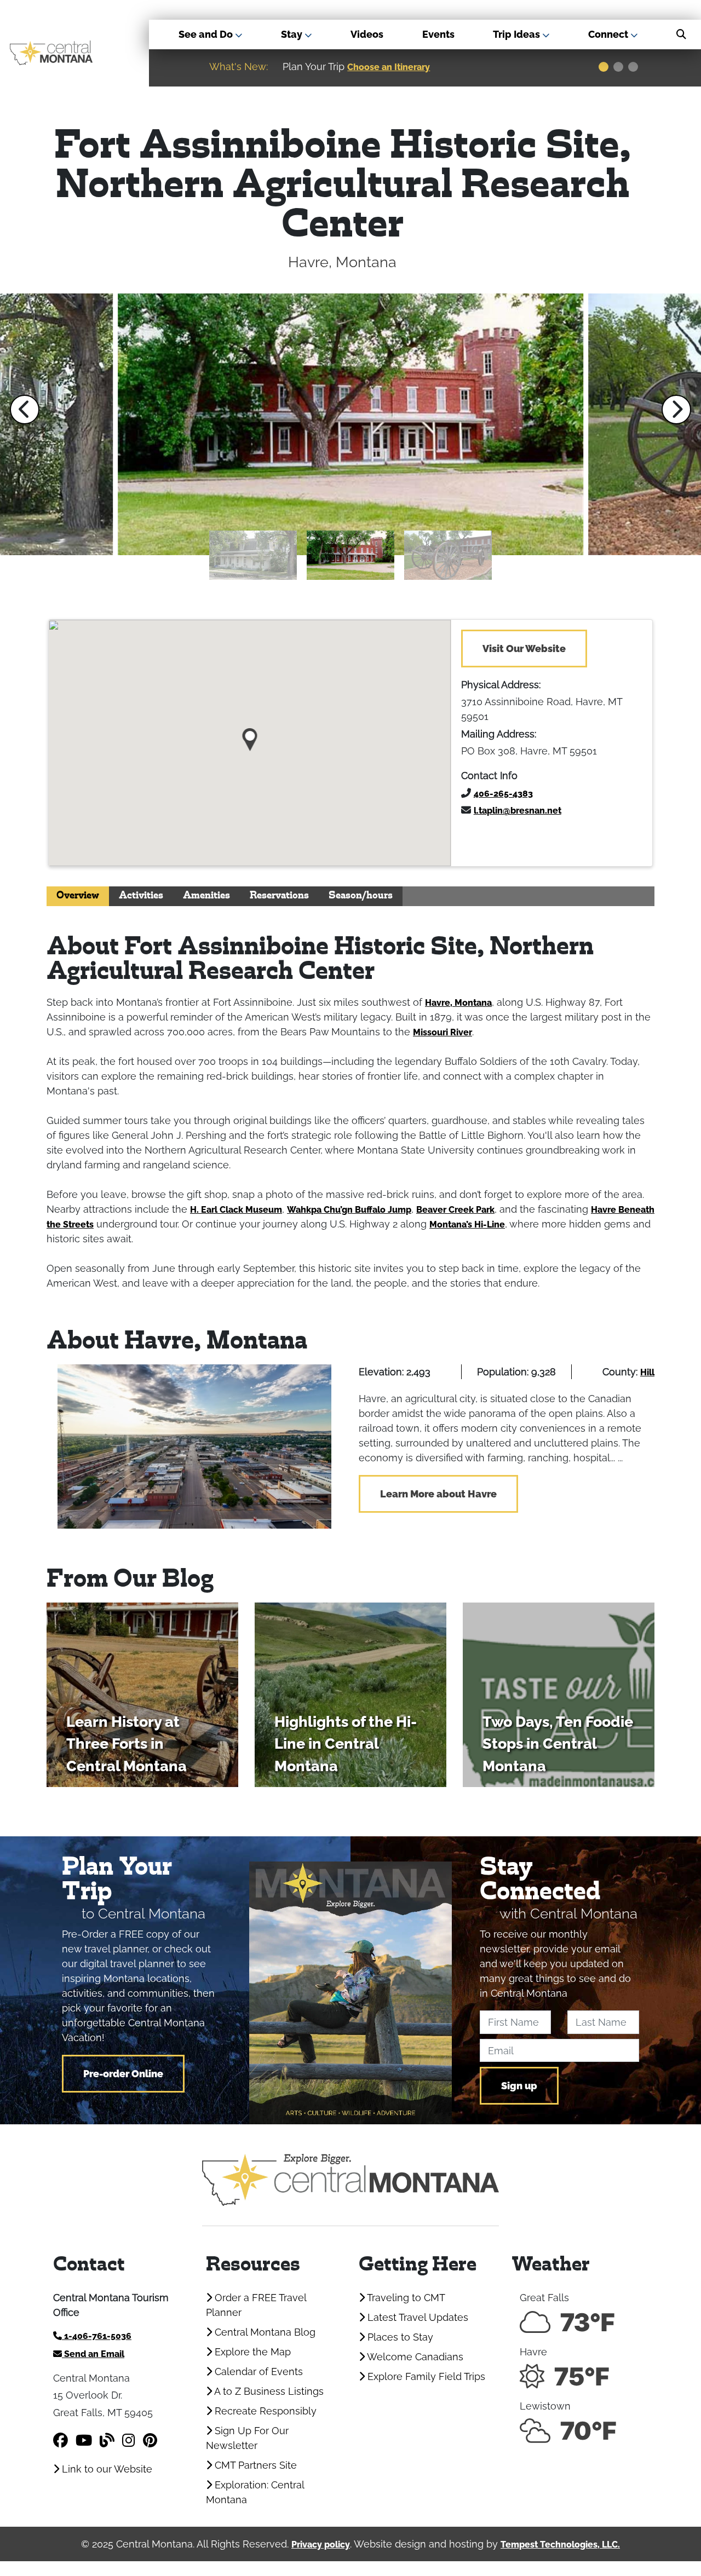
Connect (609, 34)
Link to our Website (106, 2469)
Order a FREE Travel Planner (256, 2305)
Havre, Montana (458, 1003)
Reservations (279, 896)
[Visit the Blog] (107, 2440)
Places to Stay (399, 2337)
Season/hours (361, 896)
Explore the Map (251, 2352)
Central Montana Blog (264, 2332)
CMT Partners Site (254, 2465)
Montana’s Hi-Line (467, 1224)
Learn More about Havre (438, 1494)
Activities (141, 896)
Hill (647, 1372)
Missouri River (443, 1032)
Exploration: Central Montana (255, 2492)
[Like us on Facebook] (61, 2440)
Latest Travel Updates (416, 2317)
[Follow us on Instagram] (129, 2440)
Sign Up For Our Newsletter (247, 2438)
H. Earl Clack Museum (236, 1210)
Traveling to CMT (405, 2298)
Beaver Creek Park (455, 1210)
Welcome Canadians (414, 2357)
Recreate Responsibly (264, 2411)
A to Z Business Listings (268, 2391)
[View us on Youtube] (84, 2440)
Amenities (206, 896)
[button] (25, 410)
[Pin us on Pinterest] (150, 2440)
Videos (367, 34)
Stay (293, 34)
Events (438, 34)
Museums (533, 67)
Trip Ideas (518, 34)
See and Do (207, 34)
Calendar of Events (257, 2372)
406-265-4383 (503, 794)
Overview (78, 896)
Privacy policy (321, 2545)
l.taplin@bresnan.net (518, 811)
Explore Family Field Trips (425, 2376)
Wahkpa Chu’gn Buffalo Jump (349, 1210)
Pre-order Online (123, 2074)
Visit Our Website (524, 649)
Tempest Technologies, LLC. (560, 2545)
